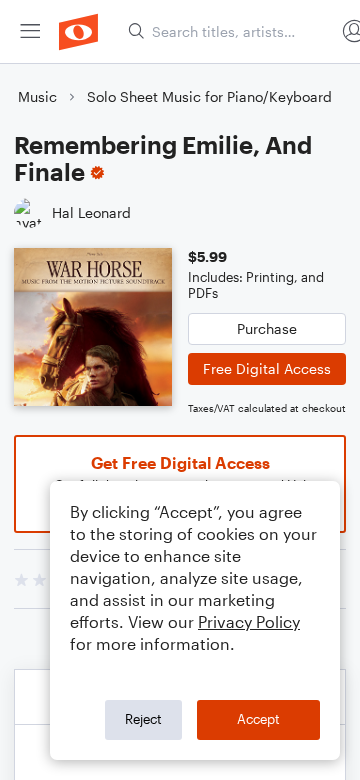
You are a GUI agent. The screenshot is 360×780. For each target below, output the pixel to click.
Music (37, 96)
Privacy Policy (249, 621)
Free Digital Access (267, 368)
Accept (258, 719)
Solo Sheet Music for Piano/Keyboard (209, 96)
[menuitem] (30, 31)
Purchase (267, 328)
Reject (143, 719)
